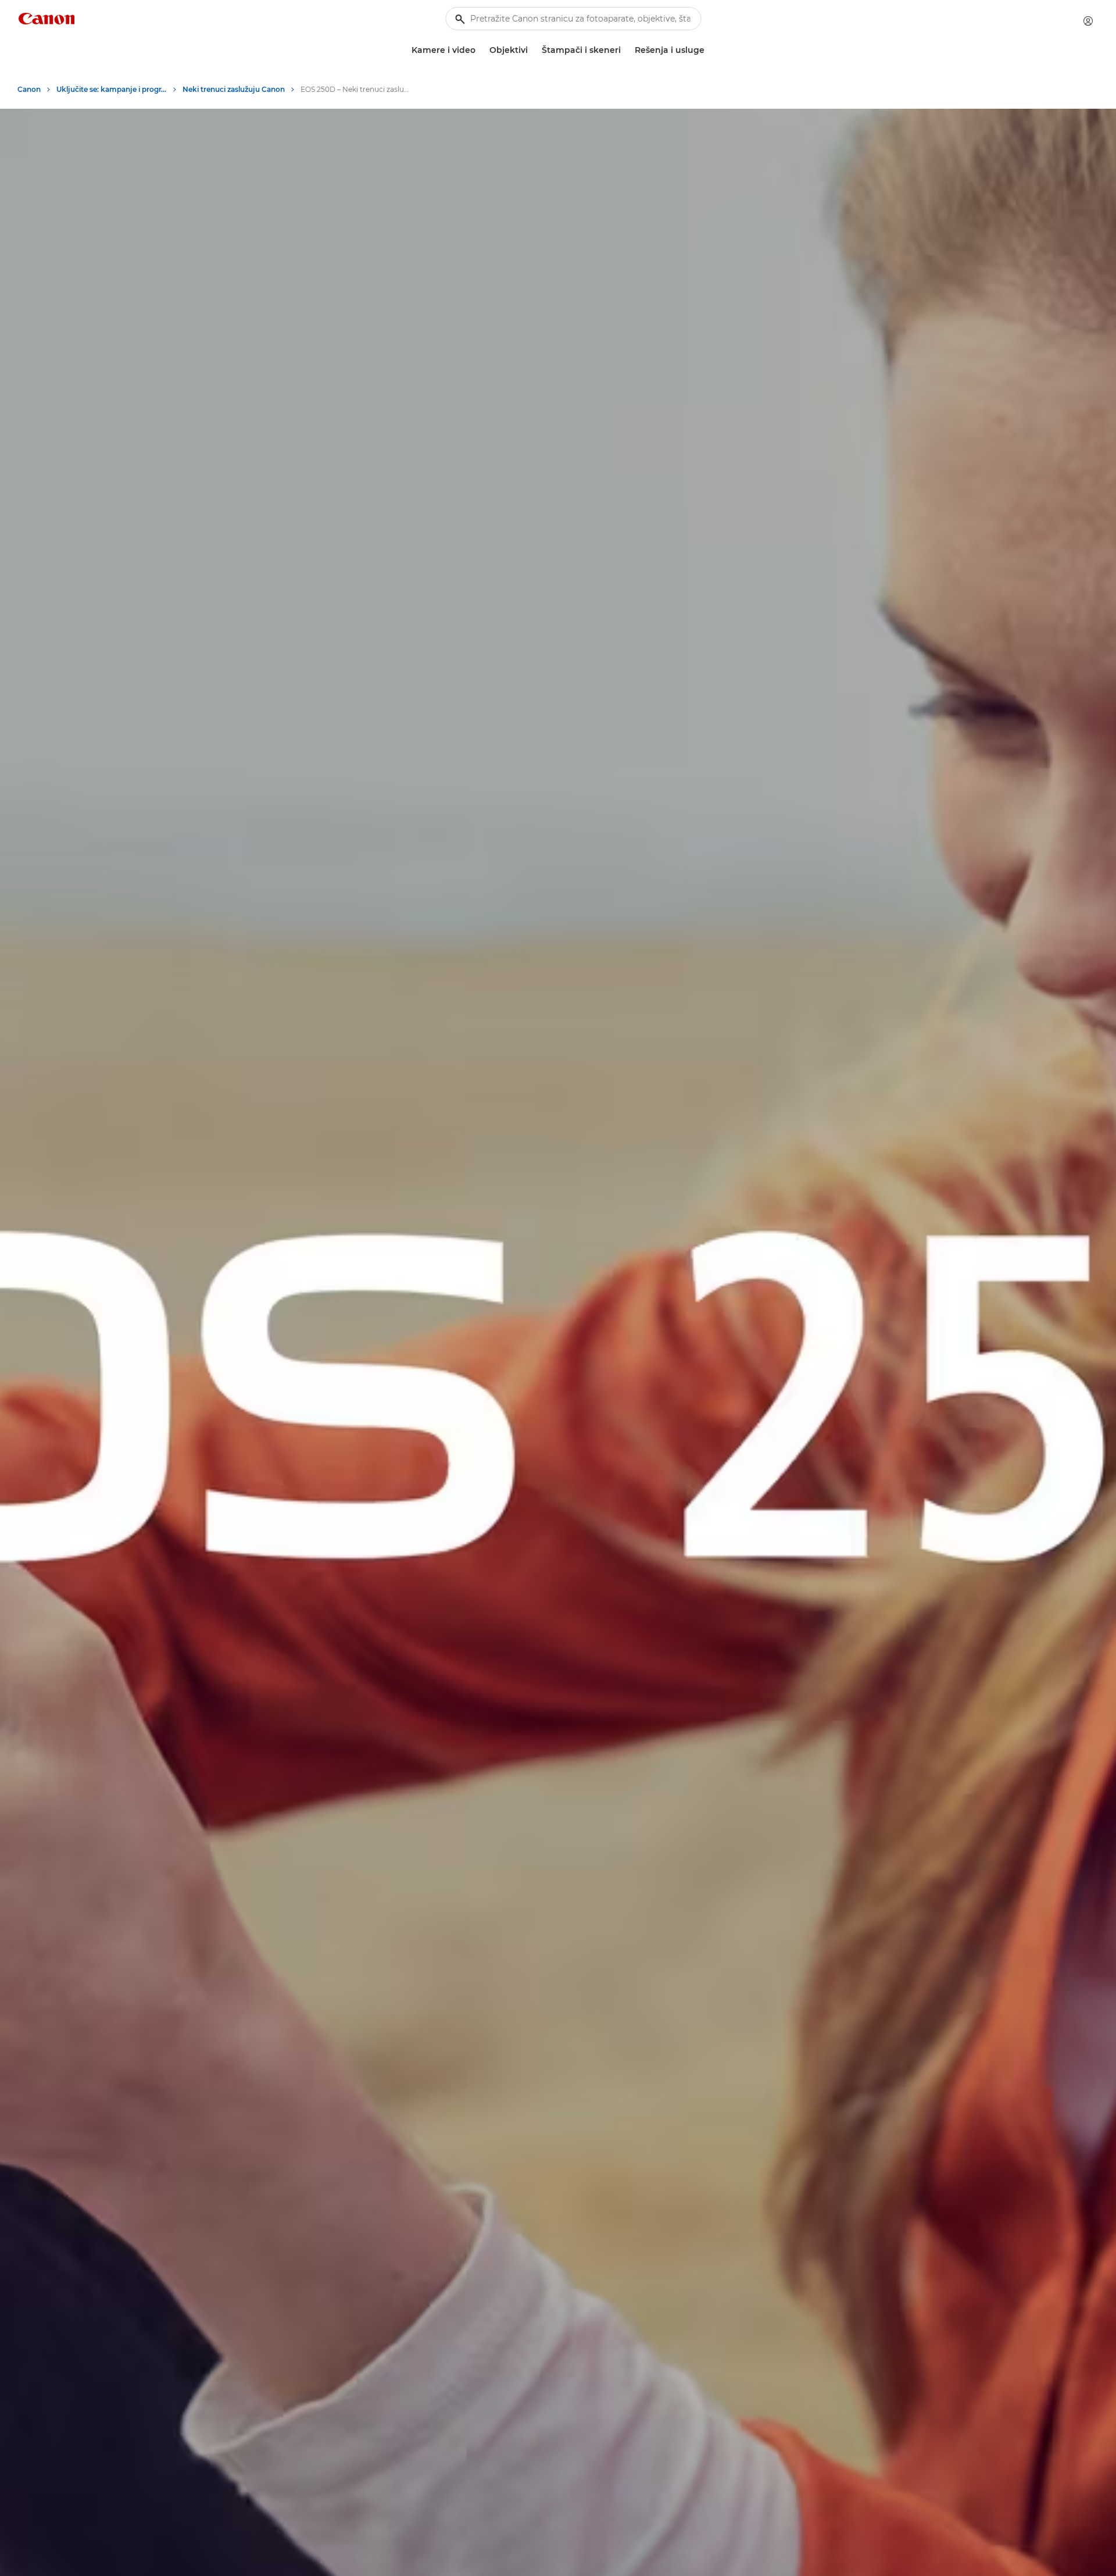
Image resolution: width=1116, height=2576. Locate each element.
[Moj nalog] (1088, 21)
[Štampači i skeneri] (625, 50)
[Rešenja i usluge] (709, 50)
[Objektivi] (532, 50)
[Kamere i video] (480, 50)
